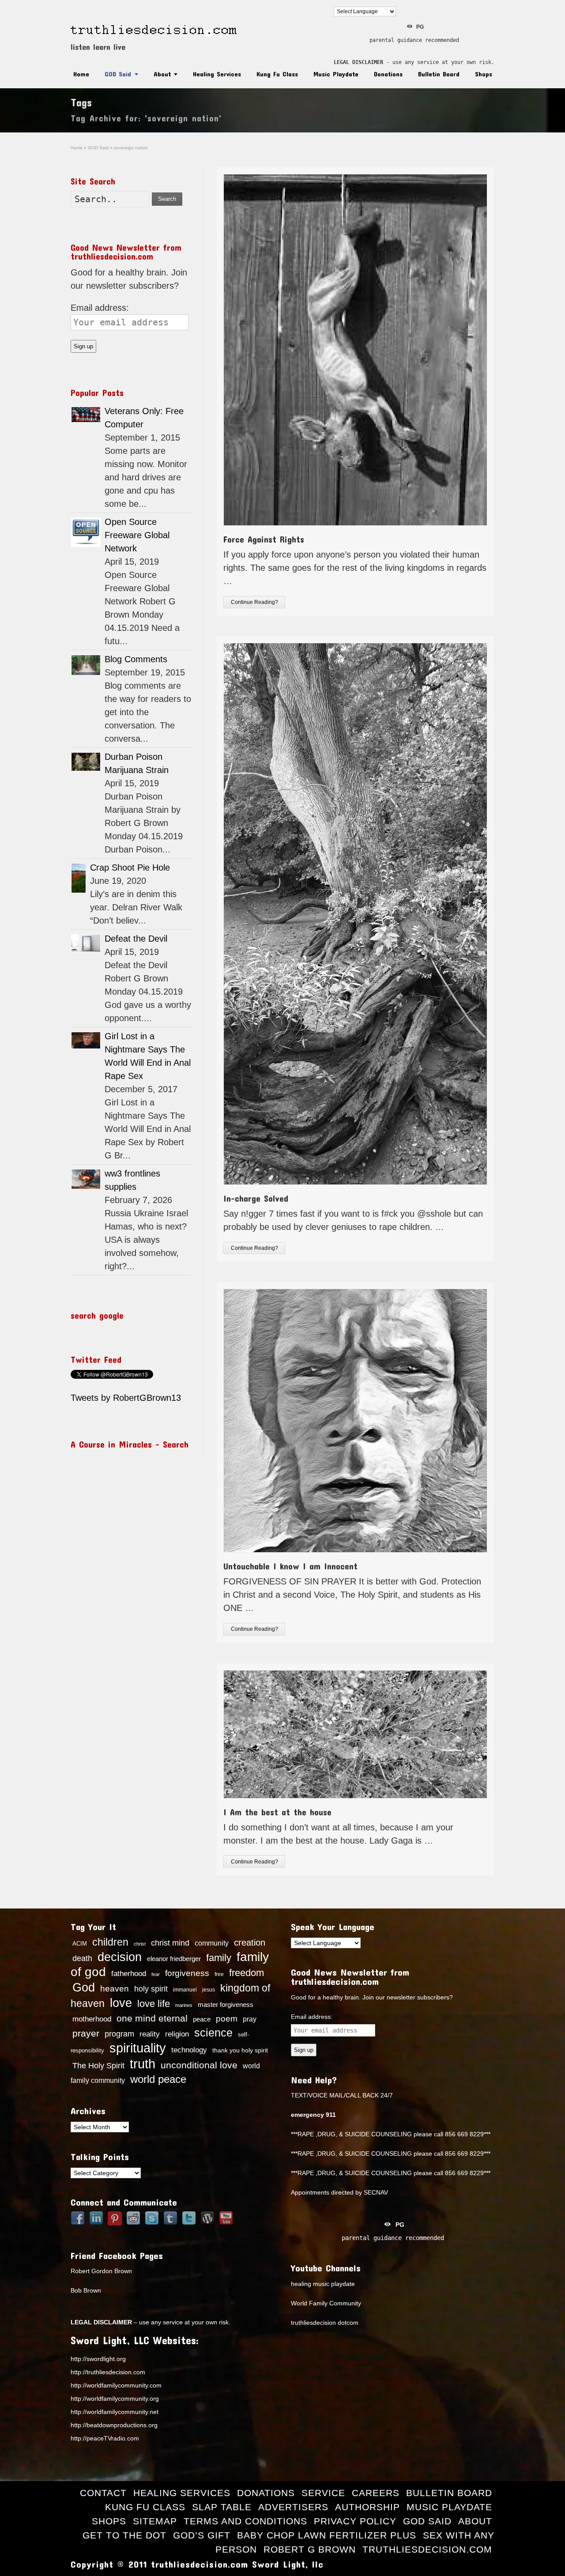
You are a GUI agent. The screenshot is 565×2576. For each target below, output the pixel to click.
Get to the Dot (124, 2535)
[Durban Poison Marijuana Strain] (86, 762)
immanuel (185, 1990)
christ (140, 1944)
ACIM (80, 1944)
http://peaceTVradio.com (105, 2438)
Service (323, 2493)
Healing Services (217, 74)
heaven (115, 1988)
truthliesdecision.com (427, 2549)
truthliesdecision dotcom (325, 2323)
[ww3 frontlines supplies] (86, 1179)
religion (177, 2034)
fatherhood (129, 1973)
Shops (484, 74)
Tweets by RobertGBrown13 (126, 1398)
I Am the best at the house (277, 1812)
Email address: (100, 308)
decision (120, 1957)
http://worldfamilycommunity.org (115, 2399)
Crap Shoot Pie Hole (130, 867)
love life (154, 2004)
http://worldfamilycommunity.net (115, 2412)
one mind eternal (152, 2018)
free (219, 1974)
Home (81, 74)
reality (150, 2034)
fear (156, 1974)
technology (189, 2050)
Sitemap (155, 2521)
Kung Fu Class (277, 74)
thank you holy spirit (240, 2050)
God (84, 1988)
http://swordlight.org (98, 2359)
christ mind (170, 1943)
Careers (376, 2493)
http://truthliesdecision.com (108, 2372)
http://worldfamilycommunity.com (116, 2385)
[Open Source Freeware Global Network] (86, 532)
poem (227, 2018)
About (162, 74)
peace (202, 2019)
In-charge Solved (256, 1198)
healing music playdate (323, 2284)
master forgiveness (226, 2005)
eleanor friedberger (174, 1959)
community (212, 1943)
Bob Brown (86, 2290)
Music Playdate (336, 74)
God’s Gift (202, 2535)
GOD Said (118, 74)
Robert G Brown (310, 2549)
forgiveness (187, 1973)
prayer (86, 2033)
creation (250, 1942)
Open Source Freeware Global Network (137, 535)
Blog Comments (136, 659)
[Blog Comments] (86, 665)
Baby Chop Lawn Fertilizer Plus (327, 2535)
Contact (103, 2493)
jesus (209, 1990)
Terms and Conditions (245, 2521)
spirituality (138, 2048)
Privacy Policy (355, 2521)
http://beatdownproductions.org (114, 2425)
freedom (247, 1973)
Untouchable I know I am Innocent (290, 1566)
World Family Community (326, 2303)
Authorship (367, 2507)
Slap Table (222, 2507)
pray (250, 2019)
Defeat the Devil (136, 939)
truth (143, 2064)
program (119, 2034)
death (82, 1958)
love (121, 2003)
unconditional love (199, 2065)
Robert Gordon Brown (101, 2271)
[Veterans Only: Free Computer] (86, 415)
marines (184, 2005)
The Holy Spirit (98, 2066)
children (110, 1942)
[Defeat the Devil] (86, 943)
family (219, 1958)
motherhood (92, 2019)
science (213, 2033)
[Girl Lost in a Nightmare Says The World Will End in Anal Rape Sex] (86, 1040)
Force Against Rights (264, 539)
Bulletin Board (439, 74)
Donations (388, 74)
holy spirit (151, 1989)
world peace (158, 2079)
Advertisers (293, 2507)
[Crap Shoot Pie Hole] (79, 878)
